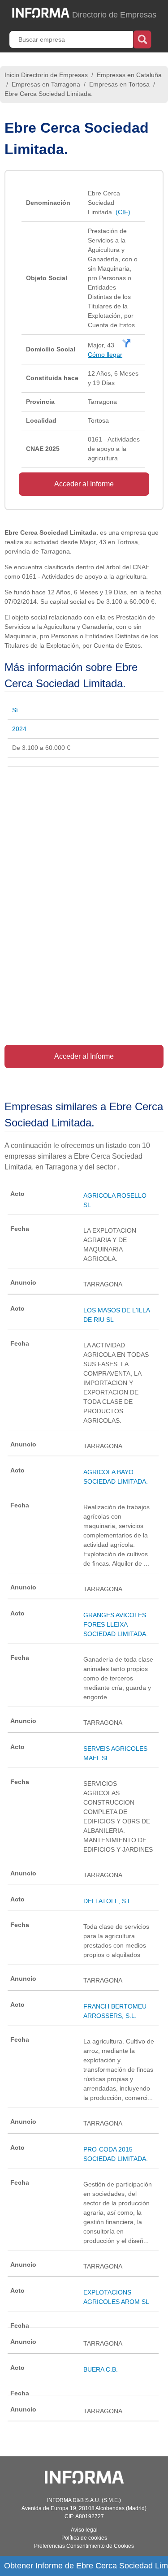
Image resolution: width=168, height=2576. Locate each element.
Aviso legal (84, 2530)
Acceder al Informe (84, 484)
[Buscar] (142, 39)
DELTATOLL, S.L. (108, 1901)
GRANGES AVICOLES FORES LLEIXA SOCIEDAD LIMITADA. (116, 1624)
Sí (15, 710)
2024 (19, 729)
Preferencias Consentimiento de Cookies (84, 2546)
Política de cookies (84, 2538)
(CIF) (123, 212)
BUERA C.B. (101, 2369)
